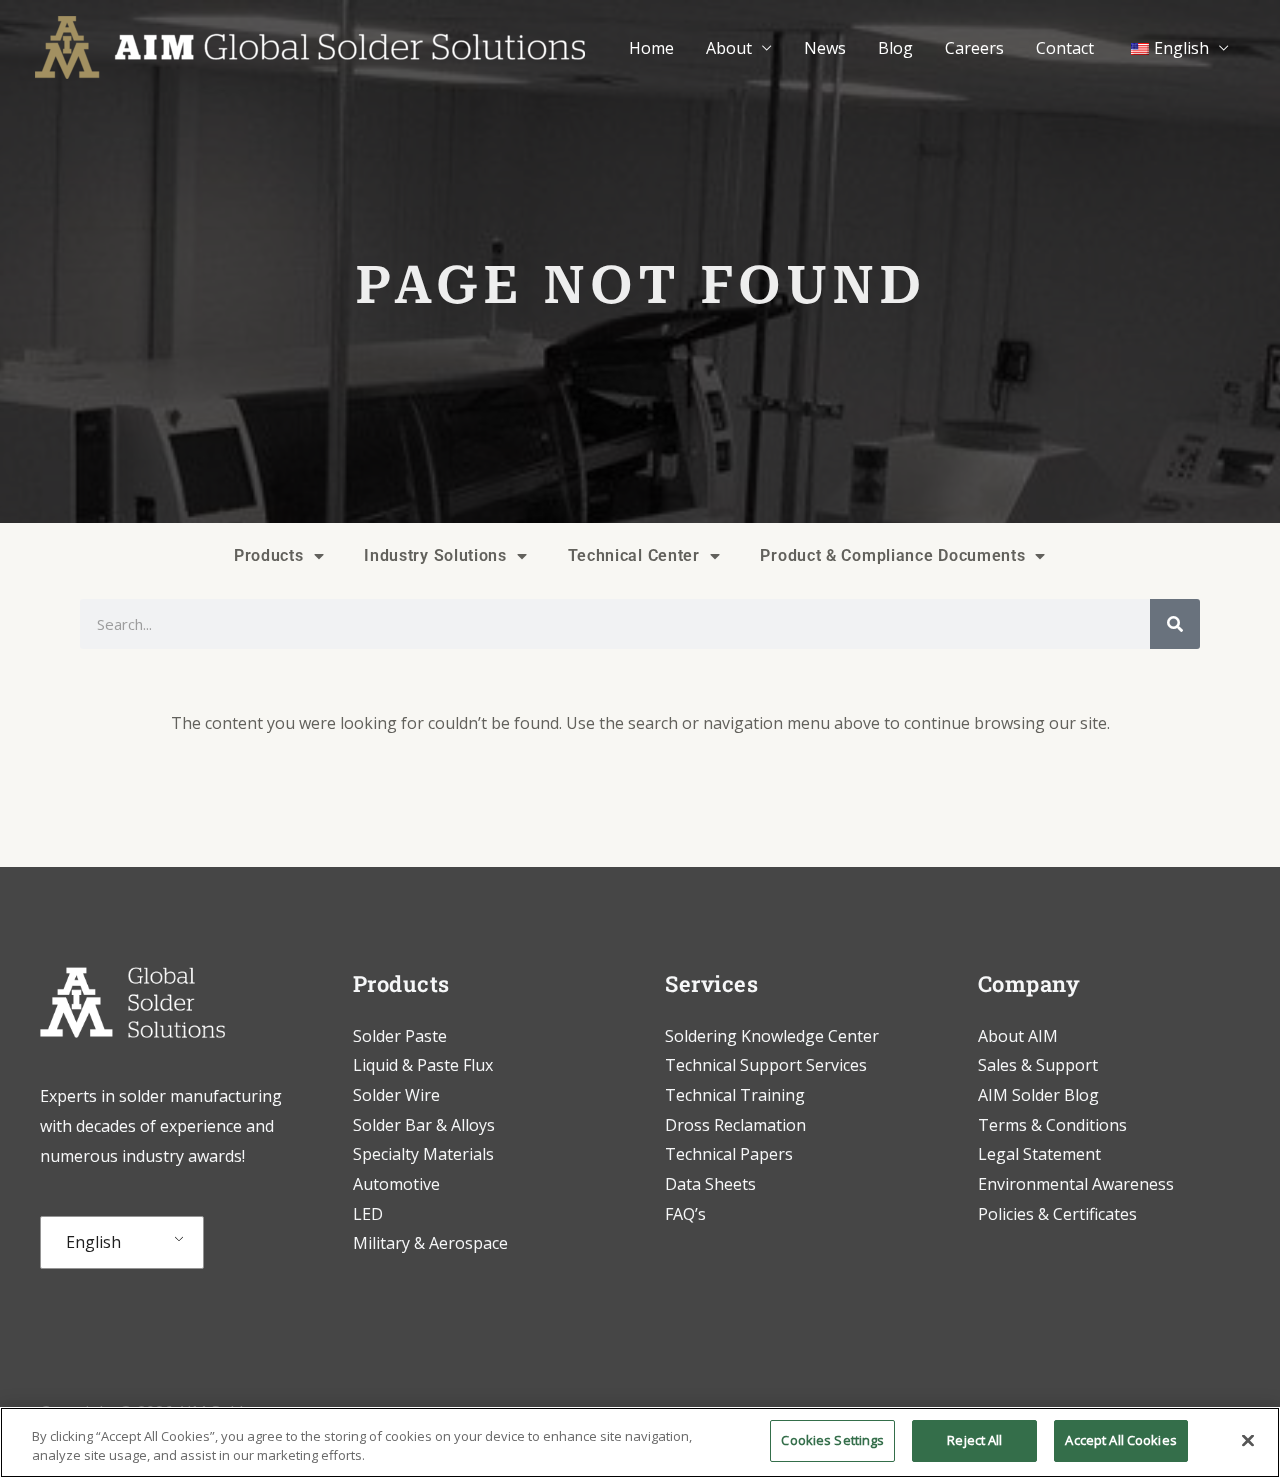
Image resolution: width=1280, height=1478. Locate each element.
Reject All (974, 1440)
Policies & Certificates (1057, 1214)
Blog (895, 48)
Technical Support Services (766, 1065)
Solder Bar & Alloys (424, 1125)
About (729, 48)
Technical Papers (729, 1154)
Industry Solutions (435, 555)
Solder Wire (396, 1095)
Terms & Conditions (1052, 1125)
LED (368, 1214)
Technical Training (737, 1095)
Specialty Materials (423, 1154)
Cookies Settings (832, 1440)
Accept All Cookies (1120, 1440)
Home (651, 48)
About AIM (1018, 1036)
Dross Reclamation (735, 1125)
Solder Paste (400, 1036)
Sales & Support (1038, 1065)
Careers (974, 48)
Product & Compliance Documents (892, 555)
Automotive (396, 1184)
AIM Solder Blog (1038, 1095)
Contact (1065, 48)
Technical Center (634, 555)
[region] (640, 1442)
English (93, 1242)
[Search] (1175, 624)
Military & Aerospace (430, 1243)
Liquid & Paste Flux (423, 1065)
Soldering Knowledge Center (772, 1036)
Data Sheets (710, 1184)
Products (269, 555)
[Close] (1248, 1440)
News (825, 48)
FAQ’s (685, 1214)
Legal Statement (1039, 1154)
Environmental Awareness (1076, 1184)
